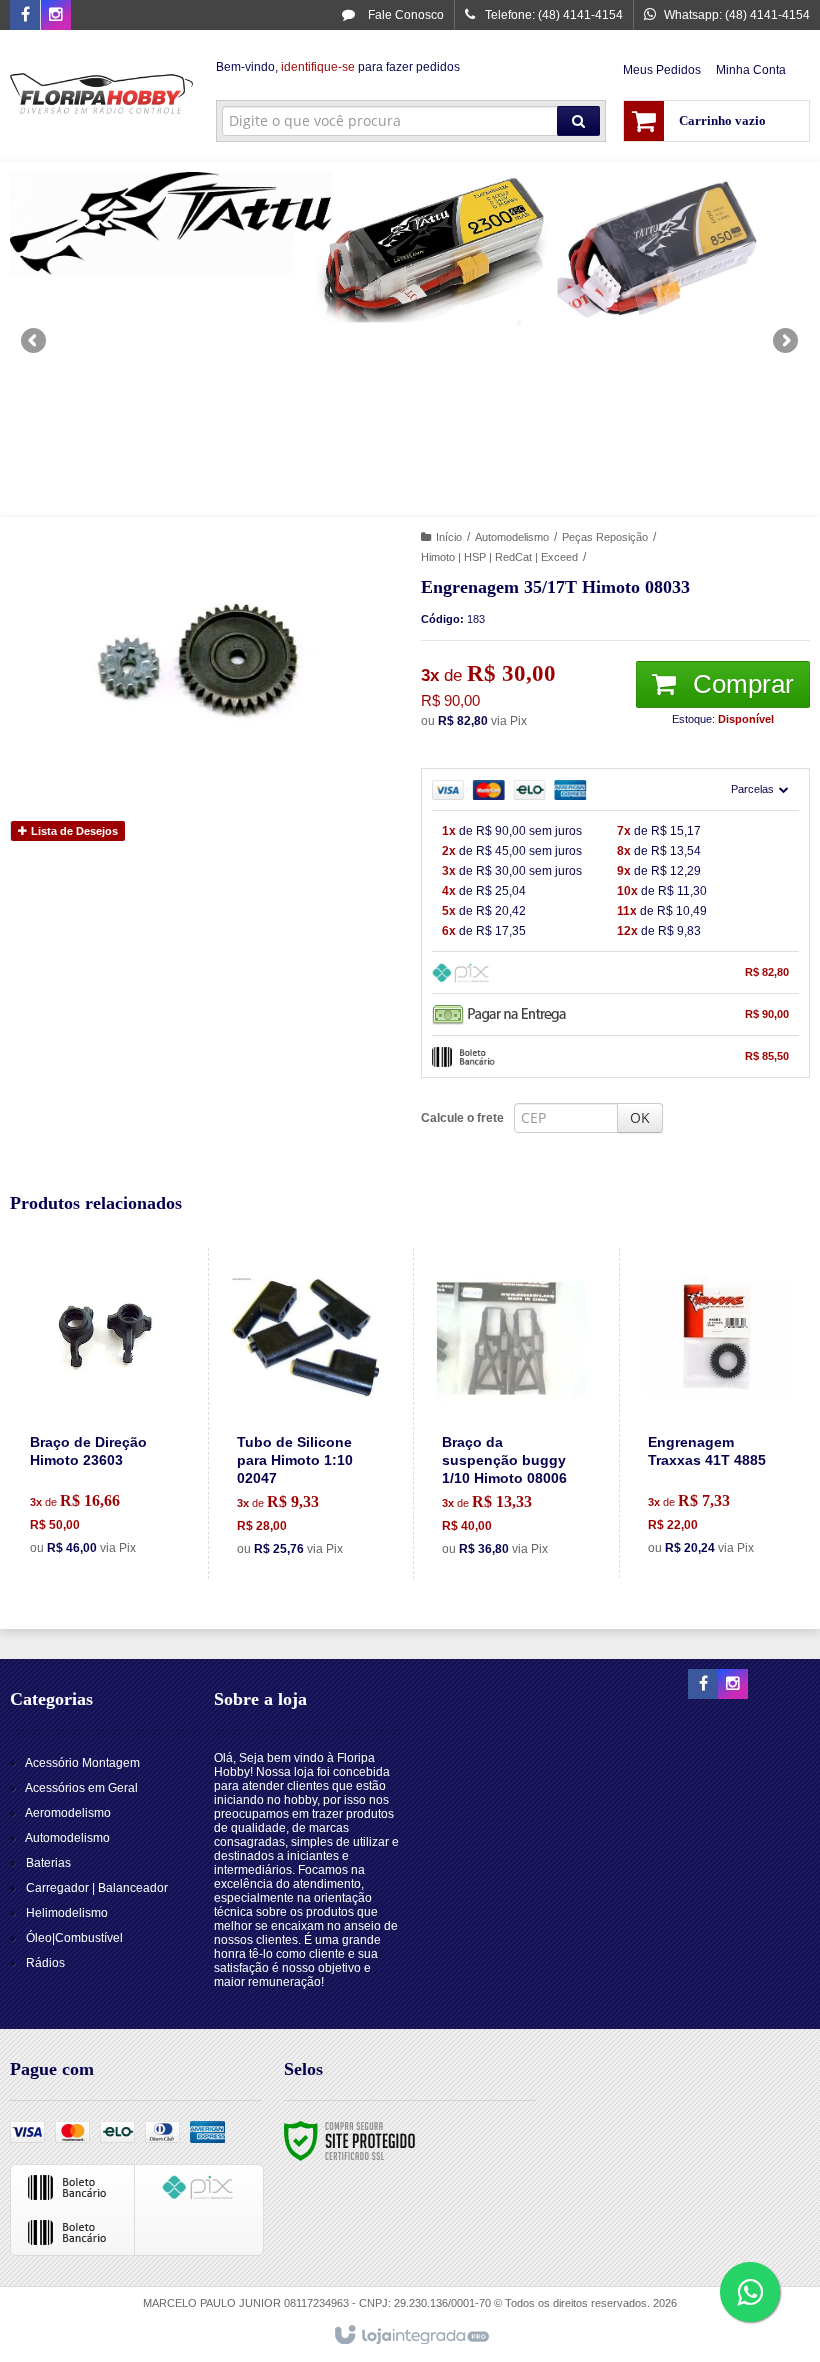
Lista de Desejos (73, 831)
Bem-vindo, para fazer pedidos (338, 67)
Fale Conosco (404, 15)
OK (640, 1117)
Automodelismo (512, 537)
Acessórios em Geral (81, 1788)
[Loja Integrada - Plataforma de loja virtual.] (410, 2336)
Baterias (48, 1863)
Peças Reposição (605, 537)
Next (787, 332)
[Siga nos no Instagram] (56, 16)
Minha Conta (751, 70)
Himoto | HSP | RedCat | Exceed (499, 557)
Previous (35, 340)
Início (449, 537)
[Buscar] (578, 121)
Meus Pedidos (662, 70)
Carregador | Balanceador (97, 1888)
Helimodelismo (67, 1913)
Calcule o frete (462, 1118)
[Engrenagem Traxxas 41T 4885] (717, 1413)
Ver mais (111, 1486)
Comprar (740, 684)
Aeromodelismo (68, 1813)
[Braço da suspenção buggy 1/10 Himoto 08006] (511, 1413)
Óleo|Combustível (74, 1938)
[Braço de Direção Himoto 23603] (100, 1413)
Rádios (45, 1963)
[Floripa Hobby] (101, 96)
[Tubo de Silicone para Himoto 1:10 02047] (306, 1413)
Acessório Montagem (82, 1763)
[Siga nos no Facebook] (25, 16)
